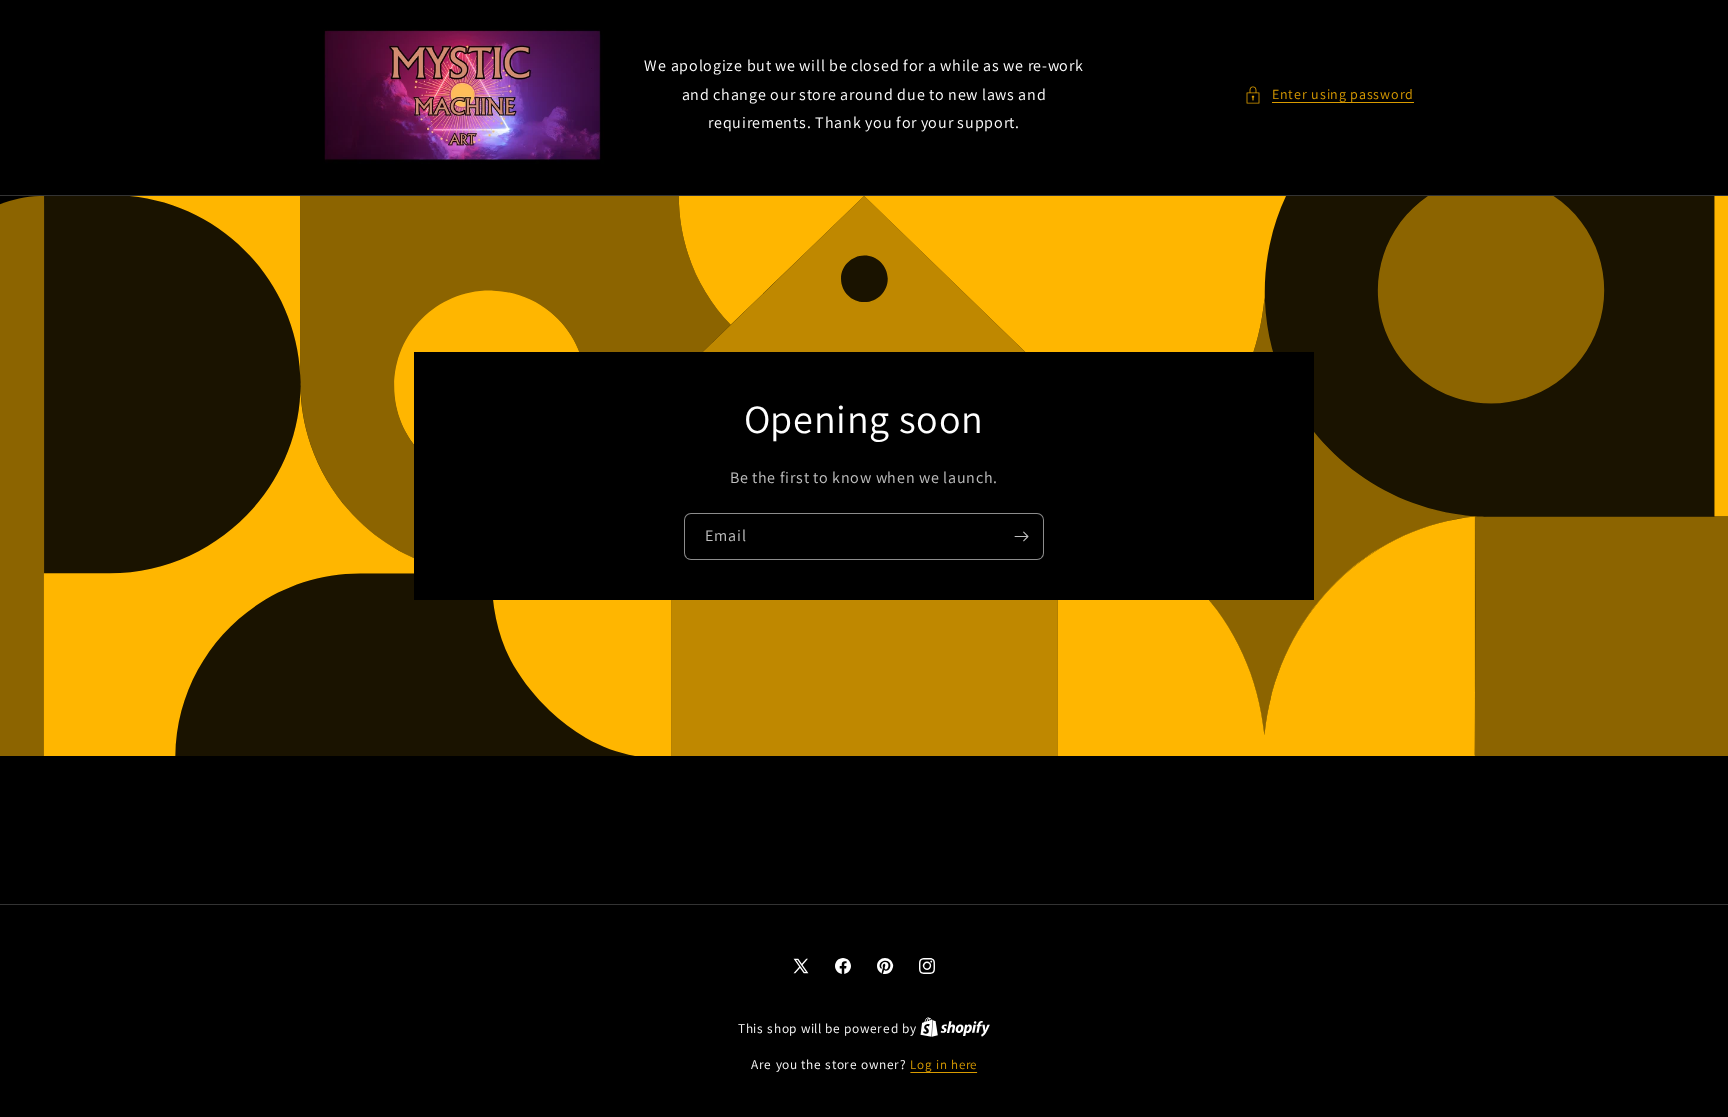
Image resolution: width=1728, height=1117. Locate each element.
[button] (1329, 94)
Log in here (943, 1064)
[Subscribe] (1021, 536)
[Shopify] (955, 1028)
